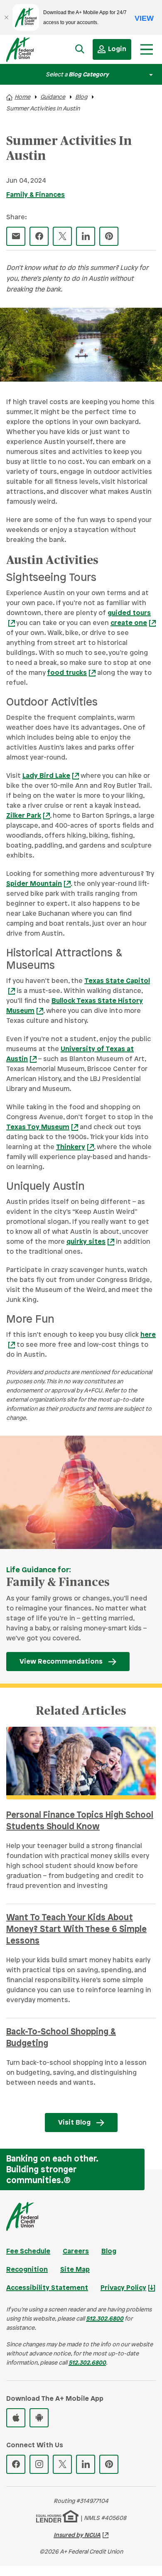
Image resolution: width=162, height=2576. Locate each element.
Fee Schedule (28, 2251)
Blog (81, 97)
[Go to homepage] (28, 51)
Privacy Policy (123, 2288)
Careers (76, 2251)
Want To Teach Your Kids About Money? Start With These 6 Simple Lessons (76, 1930)
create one (129, 623)
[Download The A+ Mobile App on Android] (39, 2418)
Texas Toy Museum (38, 1127)
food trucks (67, 673)
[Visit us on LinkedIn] (86, 2464)
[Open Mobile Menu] (147, 49)
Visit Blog (74, 2123)
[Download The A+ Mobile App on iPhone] (16, 2418)
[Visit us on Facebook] (16, 2464)
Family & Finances (36, 195)
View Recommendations (61, 1662)
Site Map (75, 2270)
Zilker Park (24, 816)
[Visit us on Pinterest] (109, 2464)
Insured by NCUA (77, 2536)
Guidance (53, 97)
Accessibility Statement (47, 2288)
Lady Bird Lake (46, 776)
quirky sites (86, 1242)
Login (117, 49)
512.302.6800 (105, 2319)
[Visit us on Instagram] (39, 2464)
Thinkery (71, 1147)
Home (22, 97)
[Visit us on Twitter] (62, 2464)
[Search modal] (80, 49)
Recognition (27, 2270)
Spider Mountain (34, 884)
